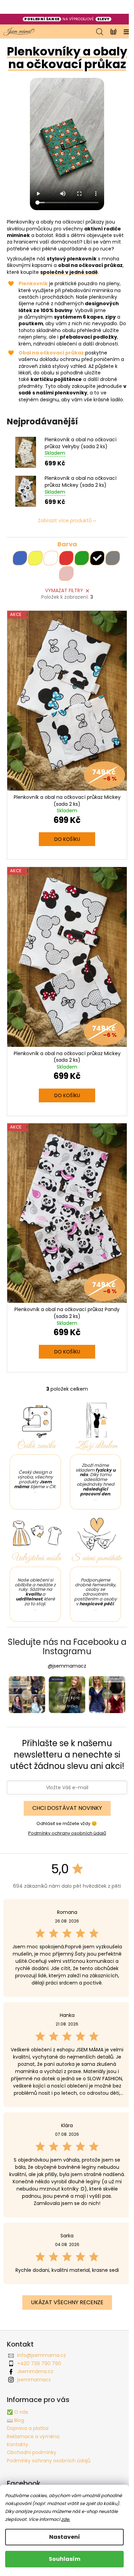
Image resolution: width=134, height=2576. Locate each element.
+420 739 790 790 (39, 2363)
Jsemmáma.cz (35, 2371)
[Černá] (97, 558)
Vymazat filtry (64, 590)
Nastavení (65, 2537)
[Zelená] (82, 558)
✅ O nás (18, 2412)
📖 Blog (15, 2420)
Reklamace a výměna (33, 2436)
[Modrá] (20, 558)
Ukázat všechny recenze (67, 2302)
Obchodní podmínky (32, 2452)
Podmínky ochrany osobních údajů (67, 1833)
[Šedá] (113, 558)
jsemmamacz (34, 2380)
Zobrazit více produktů (65, 521)
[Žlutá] (35, 558)
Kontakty (18, 2444)
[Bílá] (51, 558)
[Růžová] (66, 574)
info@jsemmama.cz (42, 2355)
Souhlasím (65, 2559)
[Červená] (66, 558)
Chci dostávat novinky (67, 1808)
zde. (66, 2519)
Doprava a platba (28, 2428)
